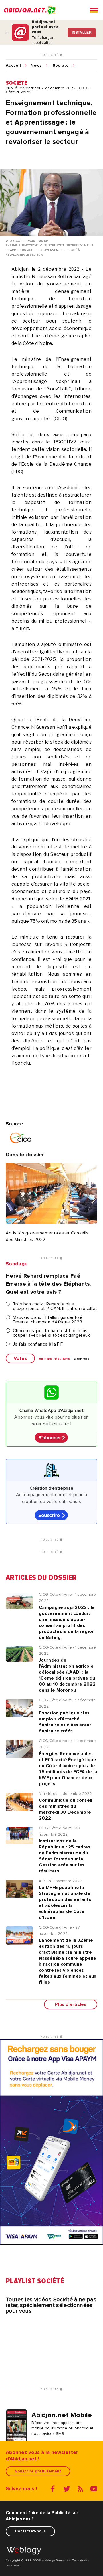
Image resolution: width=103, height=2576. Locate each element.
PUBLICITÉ (50, 55)
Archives (82, 1359)
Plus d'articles (71, 2004)
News (36, 66)
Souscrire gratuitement (38, 2471)
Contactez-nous (30, 2531)
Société (61, 66)
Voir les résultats (55, 1359)
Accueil (13, 66)
